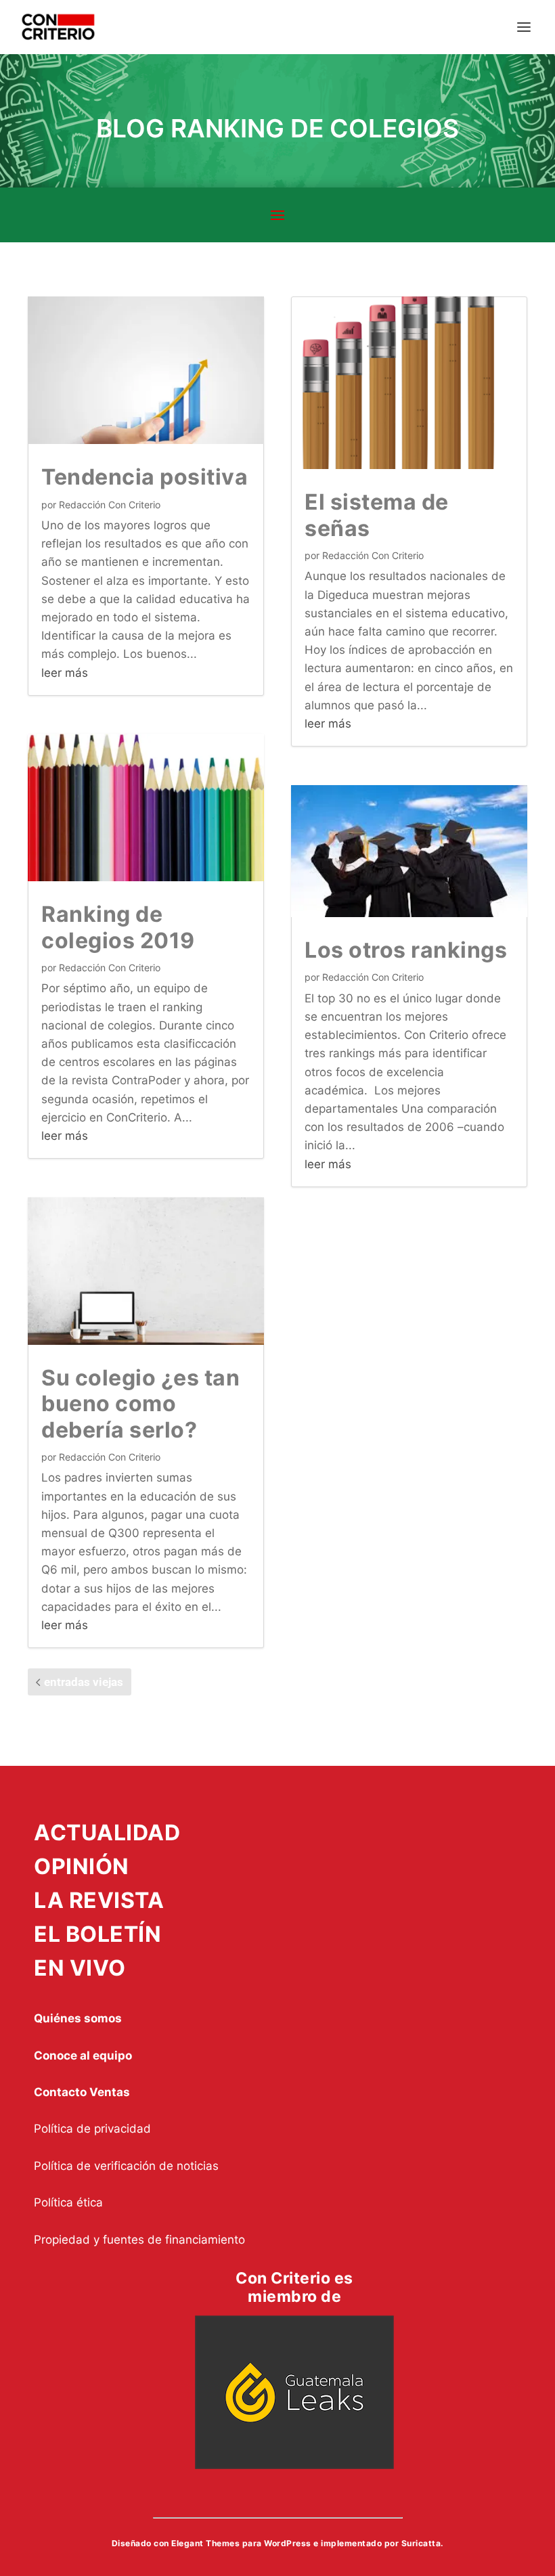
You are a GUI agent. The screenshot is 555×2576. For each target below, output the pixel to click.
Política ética (68, 2202)
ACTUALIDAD (107, 1833)
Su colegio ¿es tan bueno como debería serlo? (140, 1404)
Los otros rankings (406, 950)
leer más (65, 673)
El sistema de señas (377, 515)
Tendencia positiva (145, 477)
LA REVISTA (99, 1900)
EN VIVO (80, 1968)
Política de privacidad (92, 2129)
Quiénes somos (78, 2018)
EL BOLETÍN (97, 1934)
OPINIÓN (82, 1866)
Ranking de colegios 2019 (118, 927)
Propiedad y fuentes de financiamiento (139, 2240)
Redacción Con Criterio (110, 505)
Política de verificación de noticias (126, 2166)
